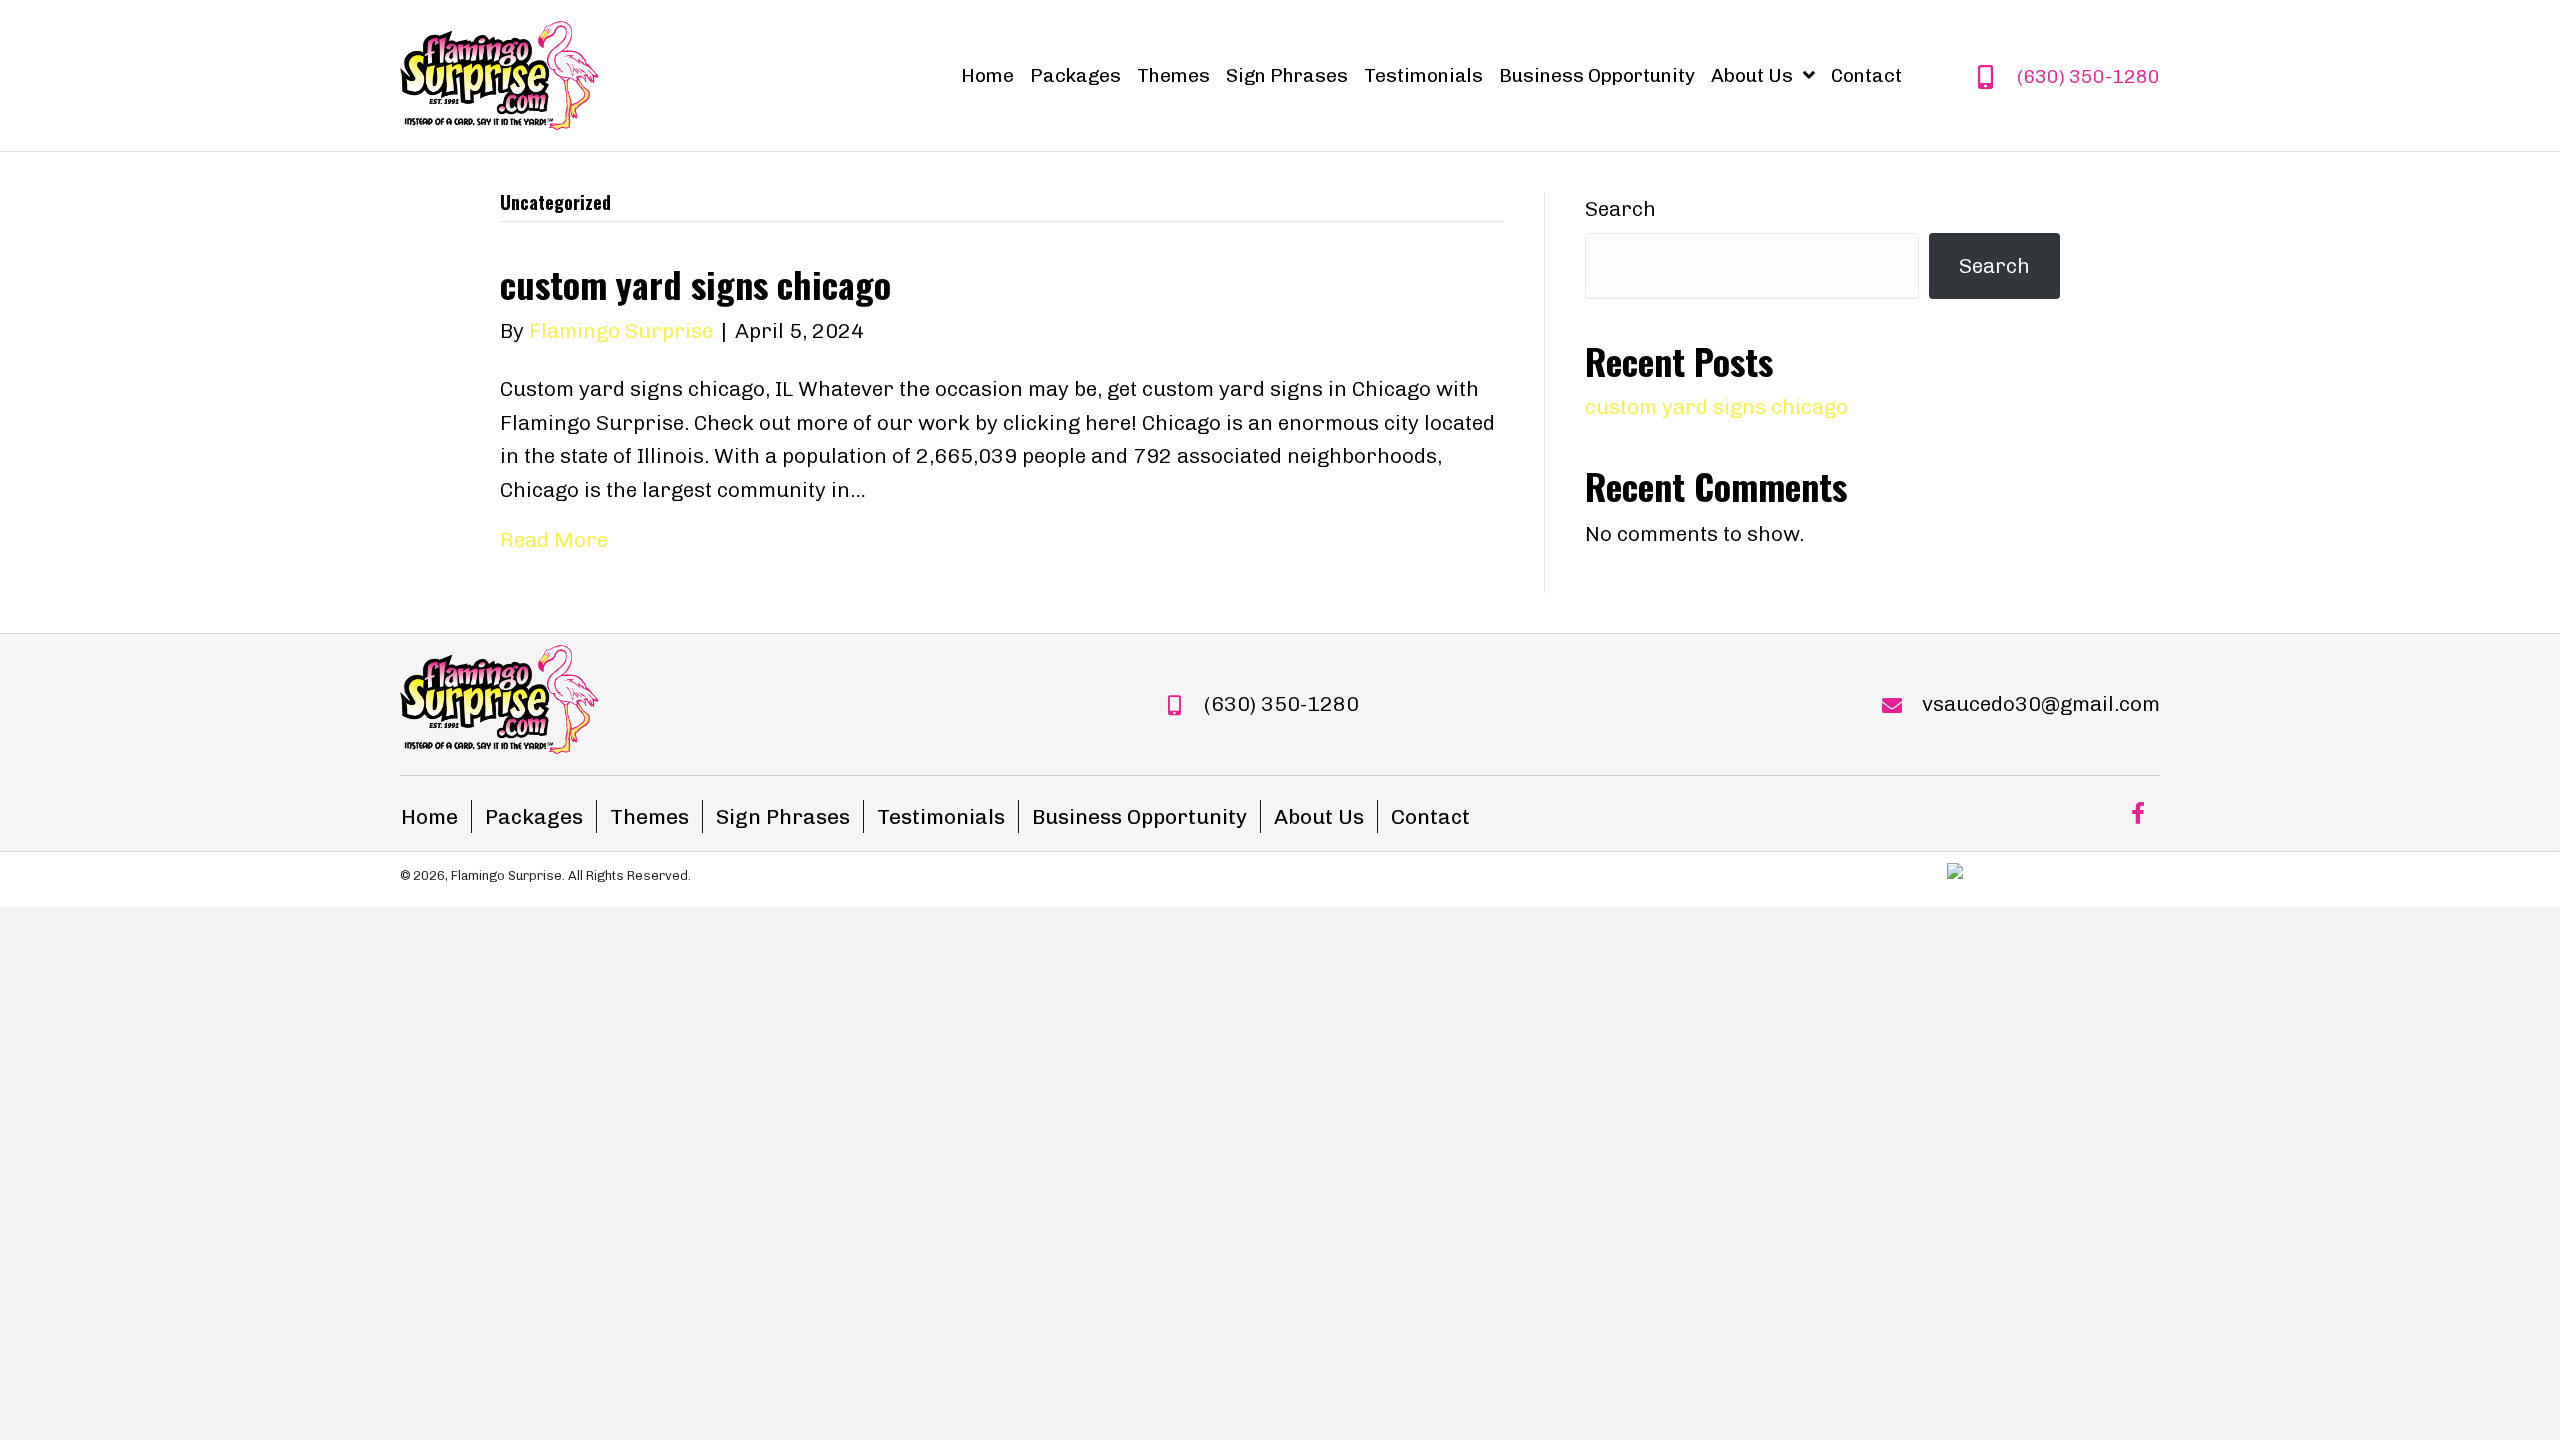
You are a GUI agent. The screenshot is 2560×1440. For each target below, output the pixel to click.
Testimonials (941, 816)
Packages (534, 816)
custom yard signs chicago (695, 283)
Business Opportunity (1139, 816)
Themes (649, 816)
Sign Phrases (783, 816)
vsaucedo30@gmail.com (2041, 703)
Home (429, 816)
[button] (2137, 813)
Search (1620, 208)
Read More (554, 539)
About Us (1319, 816)
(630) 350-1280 (2088, 76)
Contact (1430, 816)
